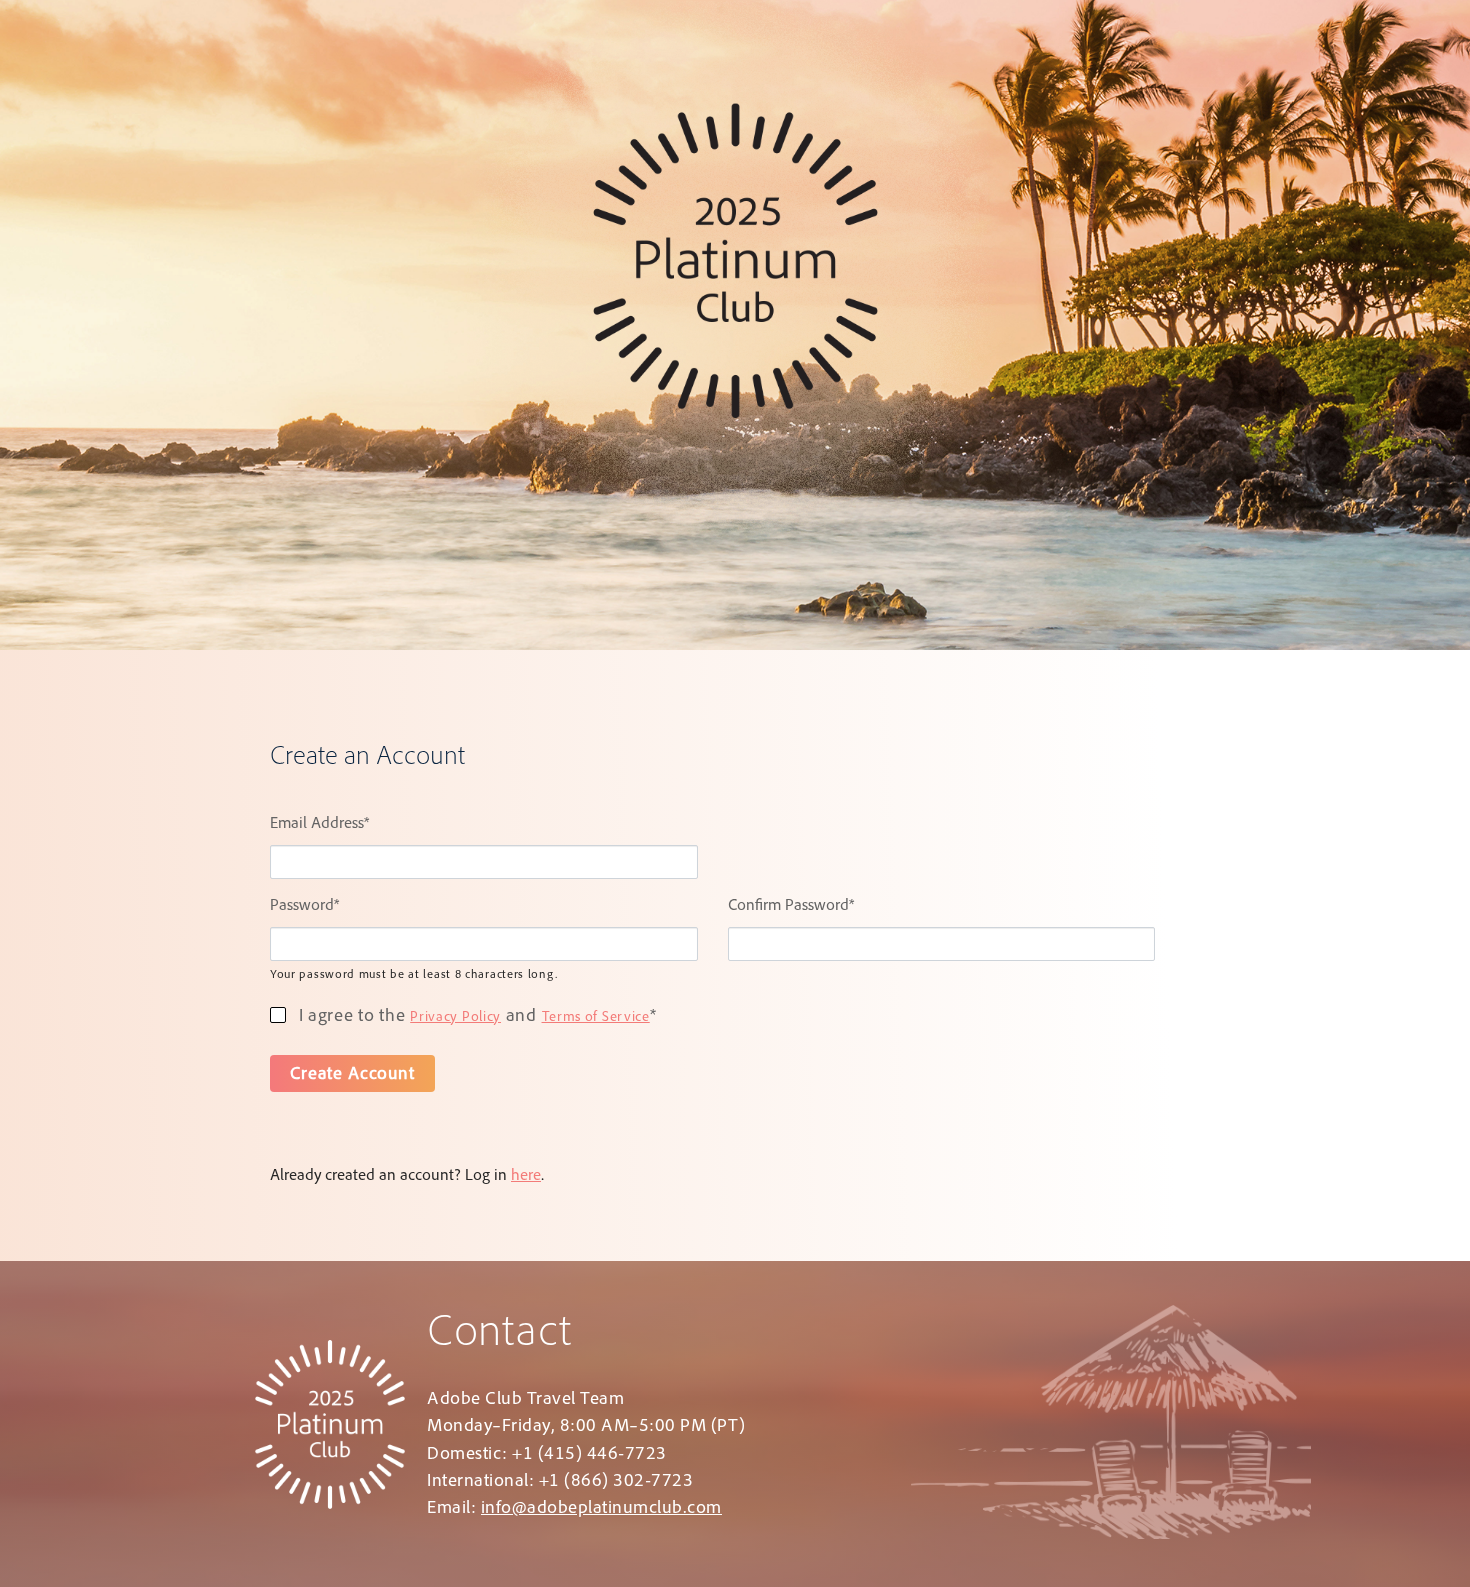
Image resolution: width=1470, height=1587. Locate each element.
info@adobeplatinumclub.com (601, 1509)
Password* (304, 907)
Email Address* (319, 825)
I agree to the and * (475, 1017)
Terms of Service (596, 1018)
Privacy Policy (455, 1018)
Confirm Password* (791, 907)
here (526, 1177)
